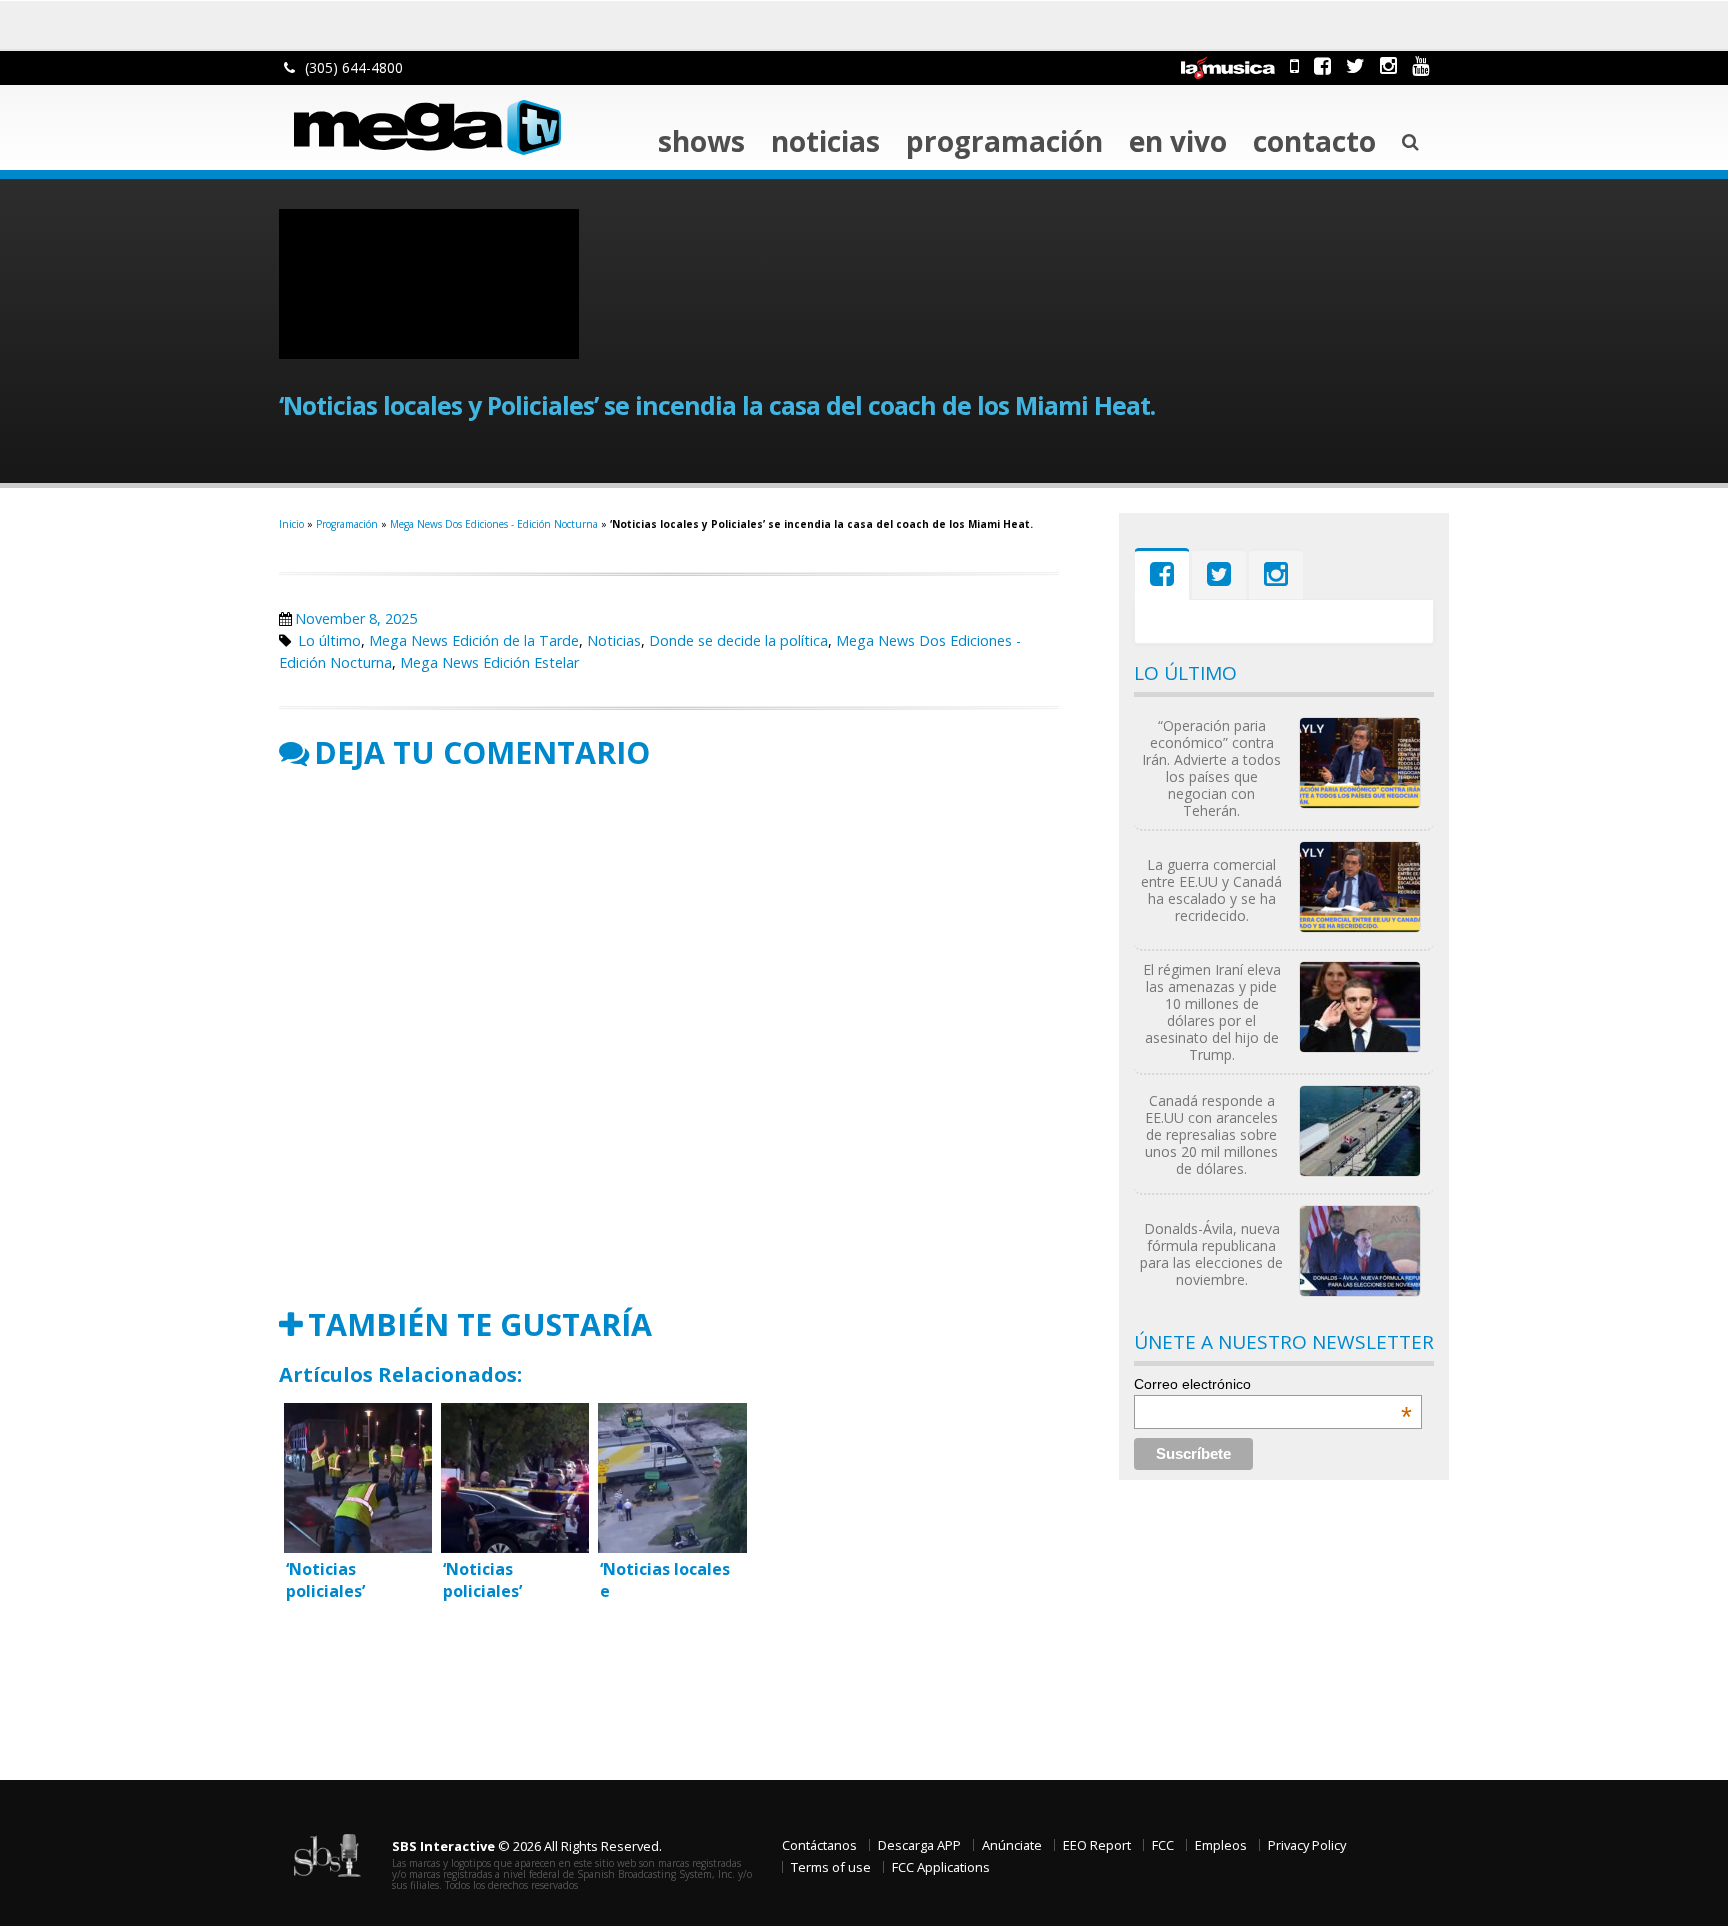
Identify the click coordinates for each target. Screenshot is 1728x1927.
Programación (1004, 141)
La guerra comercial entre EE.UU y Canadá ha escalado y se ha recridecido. (1211, 890)
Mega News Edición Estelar (489, 662)
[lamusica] (1228, 65)
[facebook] (1322, 65)
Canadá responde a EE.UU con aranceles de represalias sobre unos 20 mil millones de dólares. (1211, 1134)
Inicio (291, 524)
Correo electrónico (1273, 1384)
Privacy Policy (1307, 1845)
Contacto (1314, 141)
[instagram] (1388, 65)
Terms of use (831, 1867)
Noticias (825, 141)
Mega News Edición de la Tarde (474, 640)
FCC (1163, 1845)
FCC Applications (941, 1867)
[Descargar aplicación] (1294, 65)
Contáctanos (819, 1845)
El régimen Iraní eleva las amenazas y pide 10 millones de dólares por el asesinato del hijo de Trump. (1212, 1012)
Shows (701, 141)
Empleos (1221, 1845)
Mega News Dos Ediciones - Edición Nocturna (494, 524)
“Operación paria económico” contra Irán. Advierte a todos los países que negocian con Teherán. (1211, 768)
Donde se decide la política (738, 640)
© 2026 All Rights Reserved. (527, 1846)
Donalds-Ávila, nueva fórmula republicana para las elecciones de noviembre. (1211, 1254)
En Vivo (1178, 141)
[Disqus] (669, 1039)
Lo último (329, 640)
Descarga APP (919, 1845)
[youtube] (1420, 65)
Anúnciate (1012, 1845)
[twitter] (1355, 65)
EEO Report (1097, 1845)
